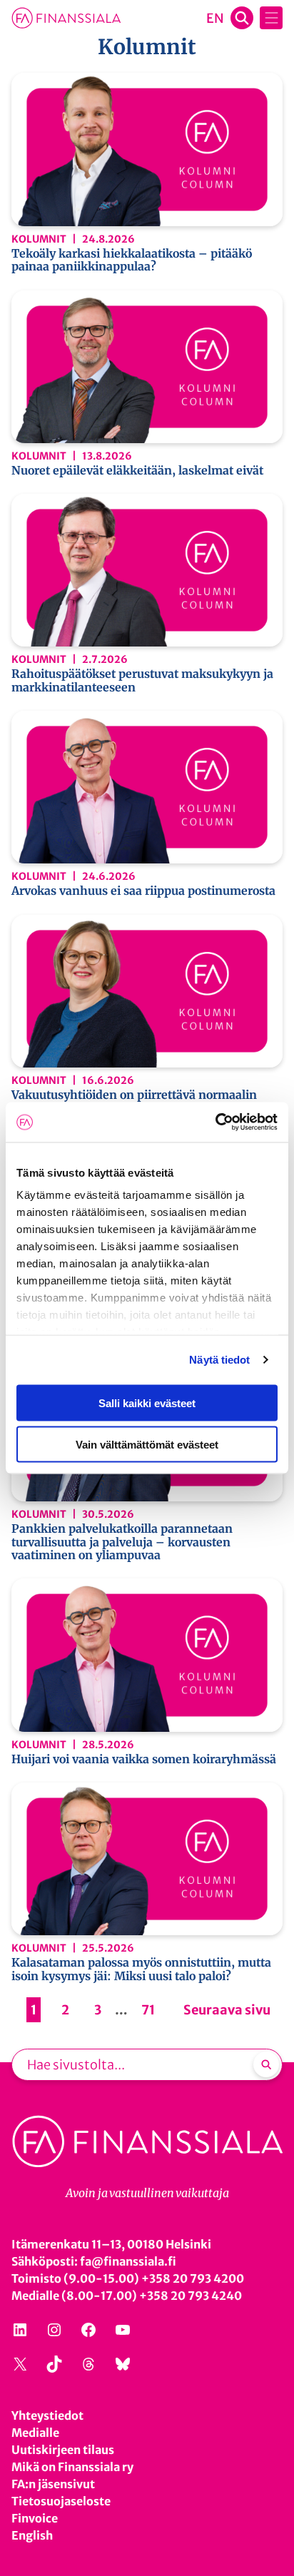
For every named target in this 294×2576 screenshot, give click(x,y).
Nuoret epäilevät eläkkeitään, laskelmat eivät (137, 470)
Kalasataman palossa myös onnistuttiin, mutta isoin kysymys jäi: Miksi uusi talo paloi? (141, 1969)
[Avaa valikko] (271, 18)
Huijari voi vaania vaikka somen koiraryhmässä (144, 1759)
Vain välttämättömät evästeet (147, 1445)
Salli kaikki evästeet (147, 1403)
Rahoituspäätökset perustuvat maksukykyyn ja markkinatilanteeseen (142, 680)
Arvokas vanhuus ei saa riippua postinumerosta (143, 891)
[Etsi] (266, 2064)
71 (148, 2010)
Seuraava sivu (227, 2010)
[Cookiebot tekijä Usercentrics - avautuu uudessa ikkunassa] (215, 1122)
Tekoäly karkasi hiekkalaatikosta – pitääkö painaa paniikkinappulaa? (132, 260)
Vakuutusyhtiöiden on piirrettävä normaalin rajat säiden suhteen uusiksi (134, 1101)
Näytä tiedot (219, 1360)
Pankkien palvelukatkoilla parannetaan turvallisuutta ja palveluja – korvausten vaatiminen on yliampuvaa (122, 1542)
